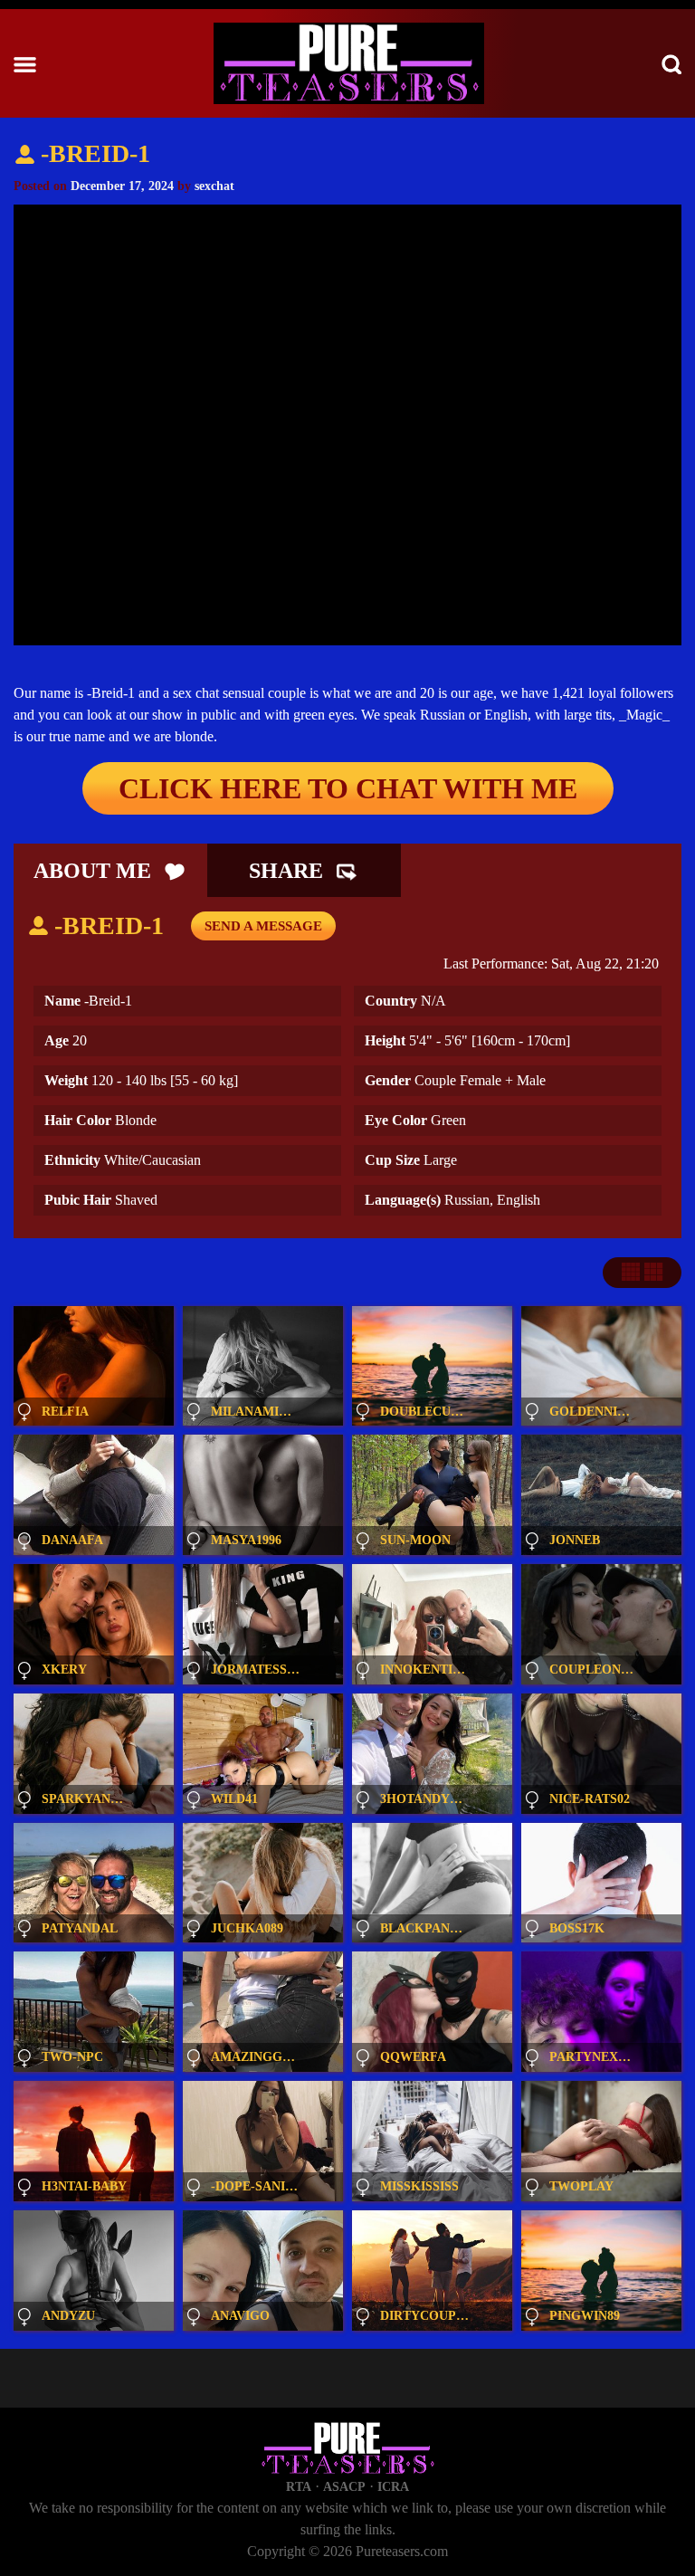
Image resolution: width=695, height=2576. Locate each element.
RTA (299, 2487)
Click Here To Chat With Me (348, 788)
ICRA (393, 2487)
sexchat (214, 186)
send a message (263, 926)
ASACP (344, 2487)
